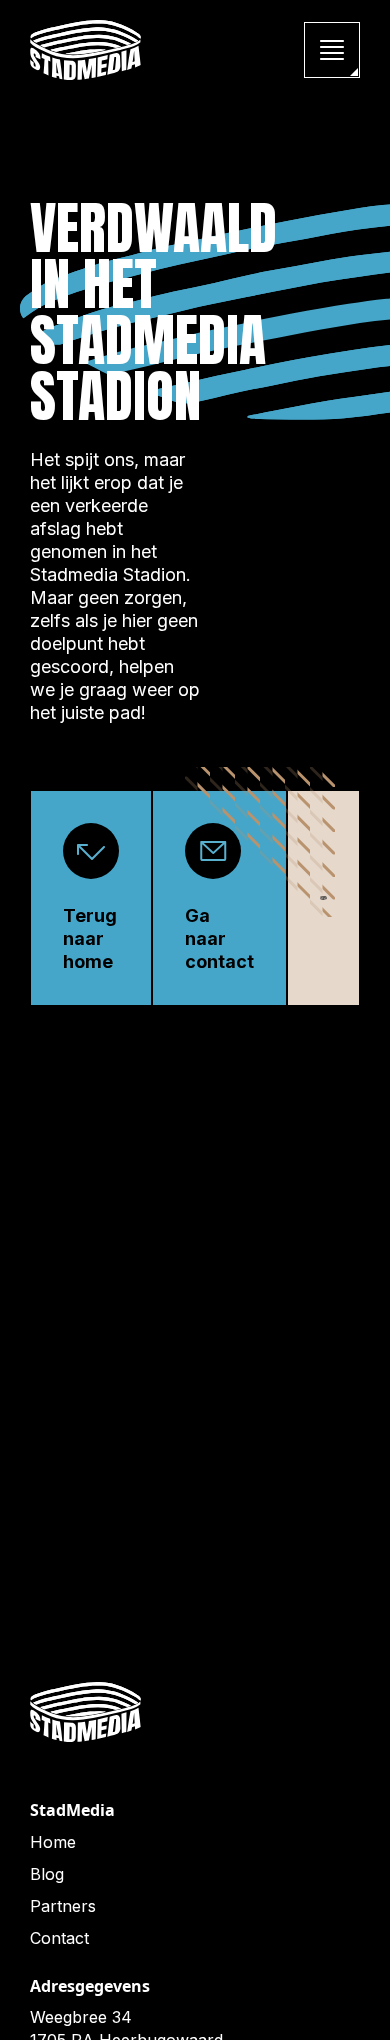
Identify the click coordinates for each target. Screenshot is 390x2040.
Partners (63, 1906)
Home (53, 1842)
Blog (47, 1874)
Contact (59, 1938)
